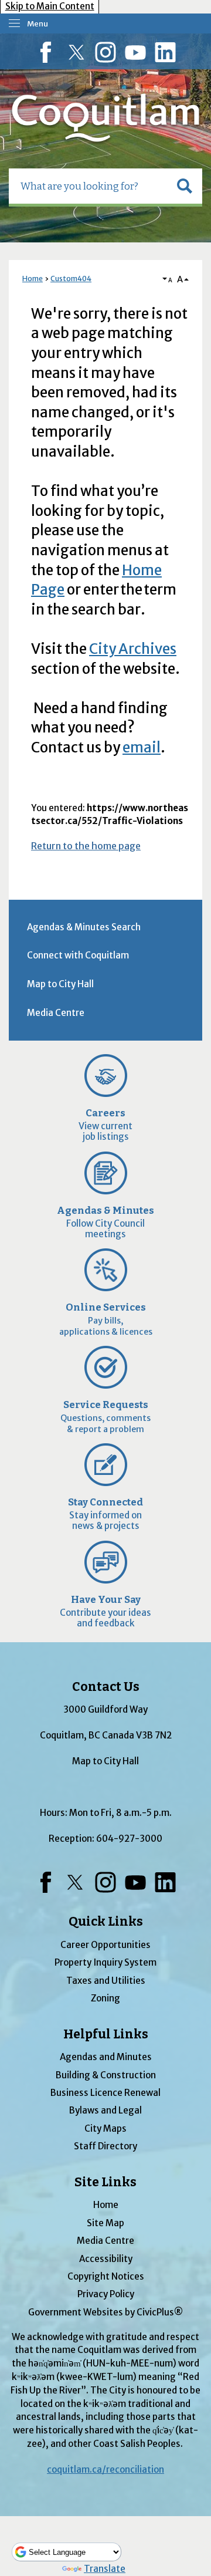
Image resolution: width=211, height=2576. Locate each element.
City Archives (133, 649)
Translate (105, 2569)
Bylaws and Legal (105, 2110)
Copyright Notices (106, 2276)
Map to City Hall (60, 984)
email (142, 747)
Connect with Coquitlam (78, 955)
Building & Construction (106, 2075)
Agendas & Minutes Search (84, 927)
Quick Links (106, 1922)
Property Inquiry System (105, 1962)
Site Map (105, 2223)
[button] (185, 186)
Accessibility (106, 2259)
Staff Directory (105, 2146)
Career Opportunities (105, 1945)
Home (33, 278)
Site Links (105, 2182)
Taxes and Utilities (106, 1981)
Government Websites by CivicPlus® (105, 2312)
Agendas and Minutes (106, 2057)
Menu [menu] (38, 24)
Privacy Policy (106, 2294)
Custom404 (71, 278)
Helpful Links (106, 2034)
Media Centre (56, 1013)
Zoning (105, 1998)
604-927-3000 (129, 1839)
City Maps (105, 2128)
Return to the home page (86, 846)
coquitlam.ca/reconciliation (105, 2469)
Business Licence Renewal (105, 2093)
